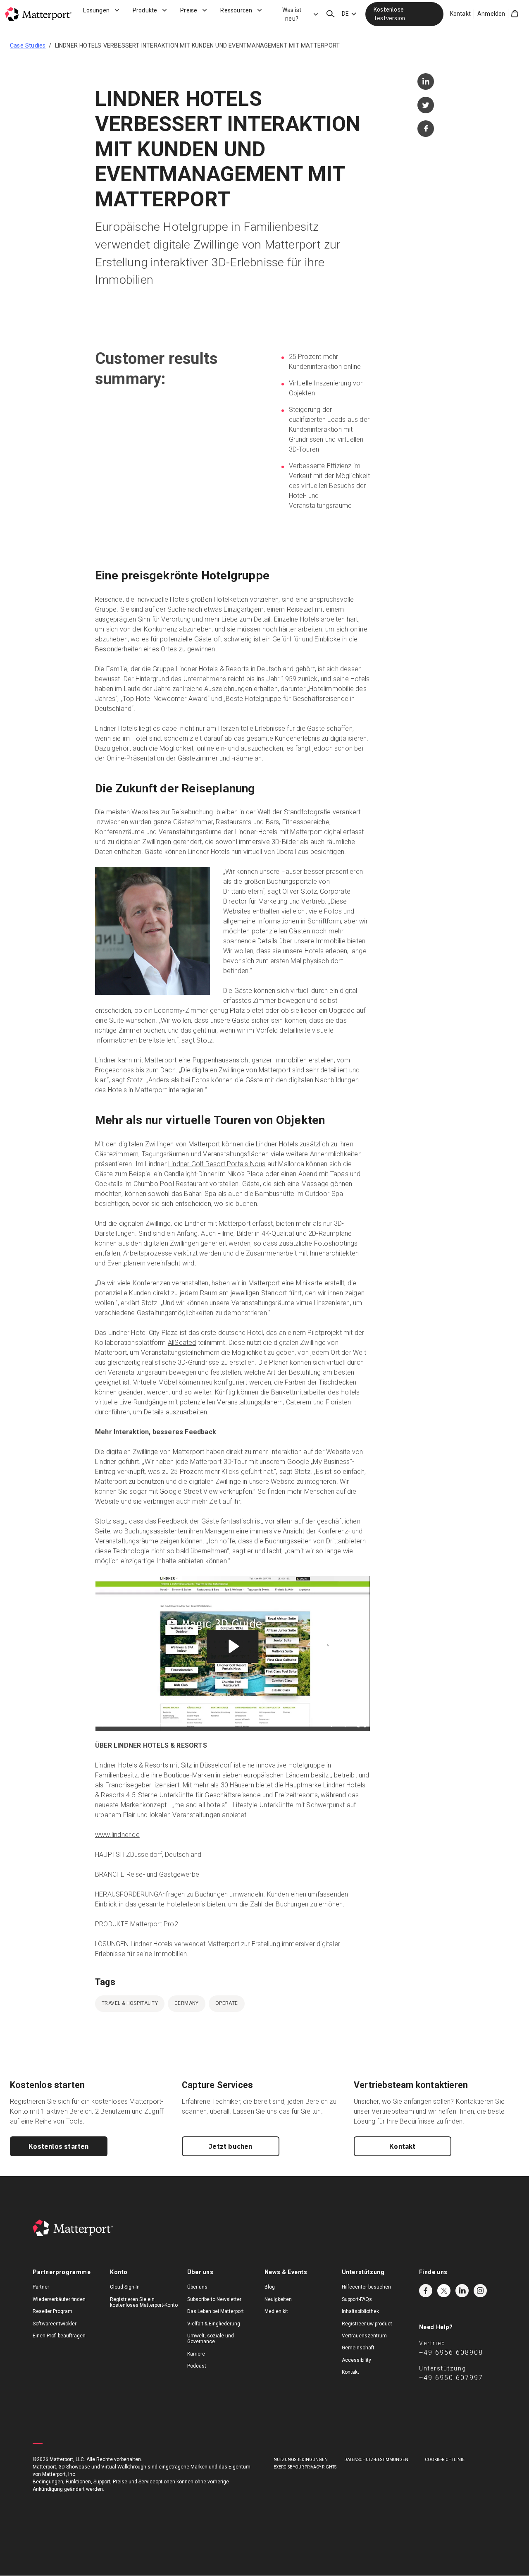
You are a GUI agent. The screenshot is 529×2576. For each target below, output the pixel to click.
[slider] (225, 1724)
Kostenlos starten (58, 2146)
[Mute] (329, 1724)
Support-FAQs (357, 2299)
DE (345, 14)
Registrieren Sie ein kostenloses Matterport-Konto (144, 2302)
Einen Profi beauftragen (59, 2336)
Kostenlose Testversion (389, 14)
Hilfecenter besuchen (366, 2287)
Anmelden (491, 14)
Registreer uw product (367, 2324)
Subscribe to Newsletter (214, 2299)
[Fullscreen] (362, 1724)
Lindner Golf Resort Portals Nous (217, 1164)
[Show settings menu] (345, 1724)
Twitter (444, 2291)
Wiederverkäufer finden (59, 2299)
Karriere (196, 2354)
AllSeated (182, 1343)
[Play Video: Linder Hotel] (232, 1646)
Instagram (480, 2291)
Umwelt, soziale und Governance (211, 2339)
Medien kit (276, 2311)
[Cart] (515, 14)
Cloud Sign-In (125, 2287)
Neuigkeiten (278, 2299)
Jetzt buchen (230, 2146)
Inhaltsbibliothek (360, 2311)
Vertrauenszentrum (364, 2336)
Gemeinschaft (358, 2348)
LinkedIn (462, 2291)
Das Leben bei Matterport (216, 2311)
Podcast (197, 2366)
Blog (270, 2287)
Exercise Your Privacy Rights (305, 2467)
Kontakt (460, 14)
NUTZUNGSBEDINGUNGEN (301, 2460)
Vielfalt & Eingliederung (214, 2324)
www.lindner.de (117, 1835)
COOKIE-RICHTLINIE (445, 2460)
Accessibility (356, 2360)
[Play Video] (103, 1724)
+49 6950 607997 (451, 2378)
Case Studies (28, 45)
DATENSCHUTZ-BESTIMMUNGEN (376, 2460)
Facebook (426, 2291)
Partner (41, 2287)
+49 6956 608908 (451, 2352)
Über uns (197, 2287)
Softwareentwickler (55, 2324)
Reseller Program (52, 2311)
